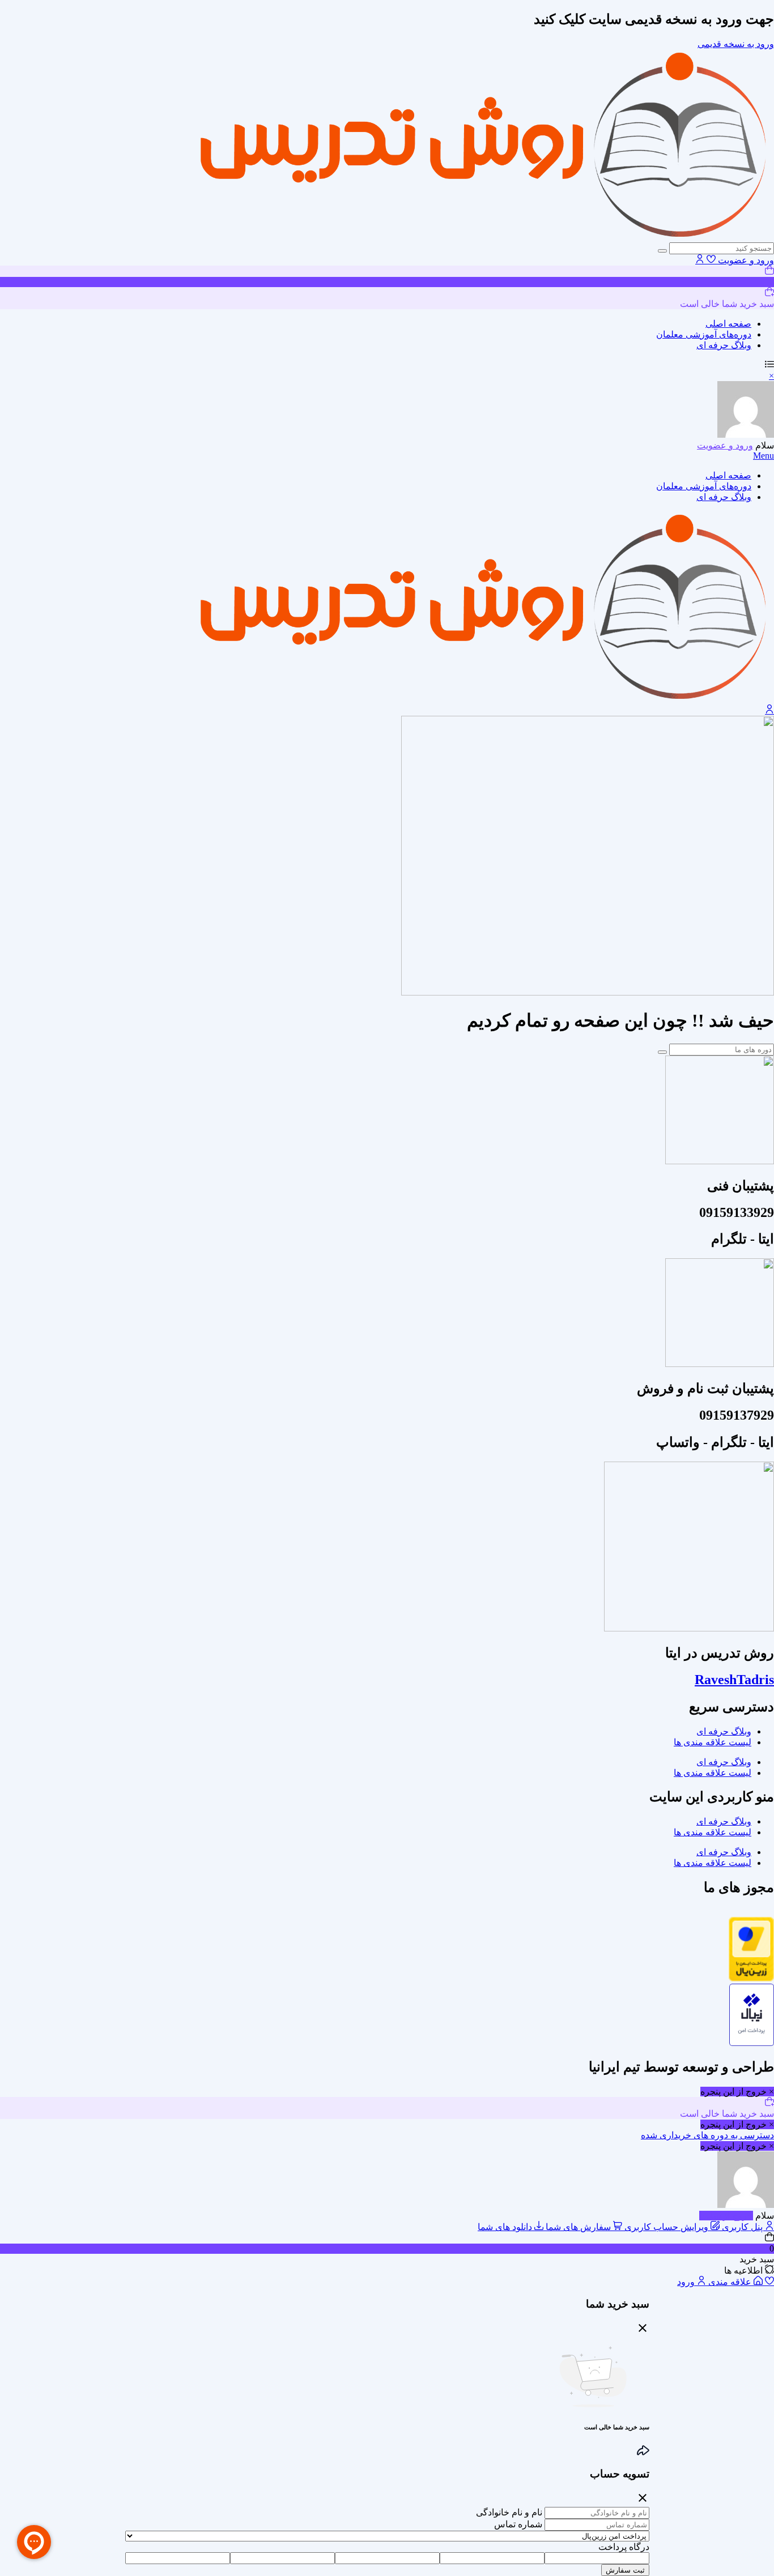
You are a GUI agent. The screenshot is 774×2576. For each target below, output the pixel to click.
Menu (764, 456)
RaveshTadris (734, 1680)
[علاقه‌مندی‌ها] (711, 260)
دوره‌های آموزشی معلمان (704, 334)
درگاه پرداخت (624, 2547)
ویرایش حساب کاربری (666, 2227)
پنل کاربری (742, 2227)
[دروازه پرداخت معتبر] (751, 1978)
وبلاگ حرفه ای (724, 345)
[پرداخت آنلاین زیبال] (752, 2043)
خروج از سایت (726, 2216)
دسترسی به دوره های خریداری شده (707, 2135)
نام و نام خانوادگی (509, 2512)
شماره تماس (518, 2524)
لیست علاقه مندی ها (713, 1742)
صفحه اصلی (728, 324)
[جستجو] (662, 251)
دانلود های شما (506, 2227)
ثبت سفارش (625, 2570)
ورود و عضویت (745, 260)
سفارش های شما (578, 2227)
